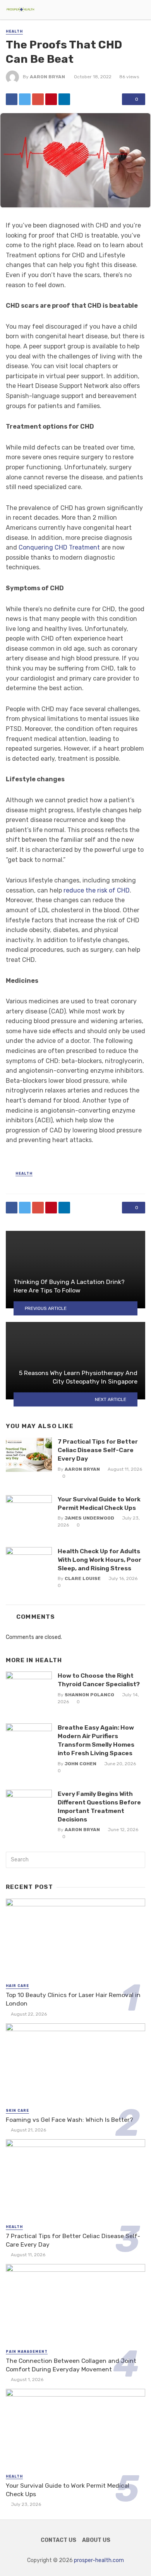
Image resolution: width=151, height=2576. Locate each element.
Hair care (17, 1986)
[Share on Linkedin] (64, 99)
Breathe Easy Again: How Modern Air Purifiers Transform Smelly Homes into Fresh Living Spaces (96, 1740)
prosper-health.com (99, 2560)
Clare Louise (83, 1578)
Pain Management (27, 2352)
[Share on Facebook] (12, 99)
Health (14, 31)
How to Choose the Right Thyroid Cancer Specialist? (99, 1680)
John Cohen (81, 1764)
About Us (96, 2540)
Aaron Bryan (47, 77)
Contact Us (58, 2540)
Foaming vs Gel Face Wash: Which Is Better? (69, 2120)
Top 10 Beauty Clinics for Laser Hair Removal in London (73, 1999)
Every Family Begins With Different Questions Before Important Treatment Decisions (99, 1807)
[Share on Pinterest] (51, 99)
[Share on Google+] (38, 99)
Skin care (17, 2111)
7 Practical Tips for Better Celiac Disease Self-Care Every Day (98, 1450)
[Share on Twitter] (25, 99)
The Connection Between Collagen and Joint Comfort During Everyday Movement (71, 2365)
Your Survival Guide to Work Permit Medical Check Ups (99, 1503)
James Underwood (89, 1518)
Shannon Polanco (89, 1695)
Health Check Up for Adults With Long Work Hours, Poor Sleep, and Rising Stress (100, 1560)
